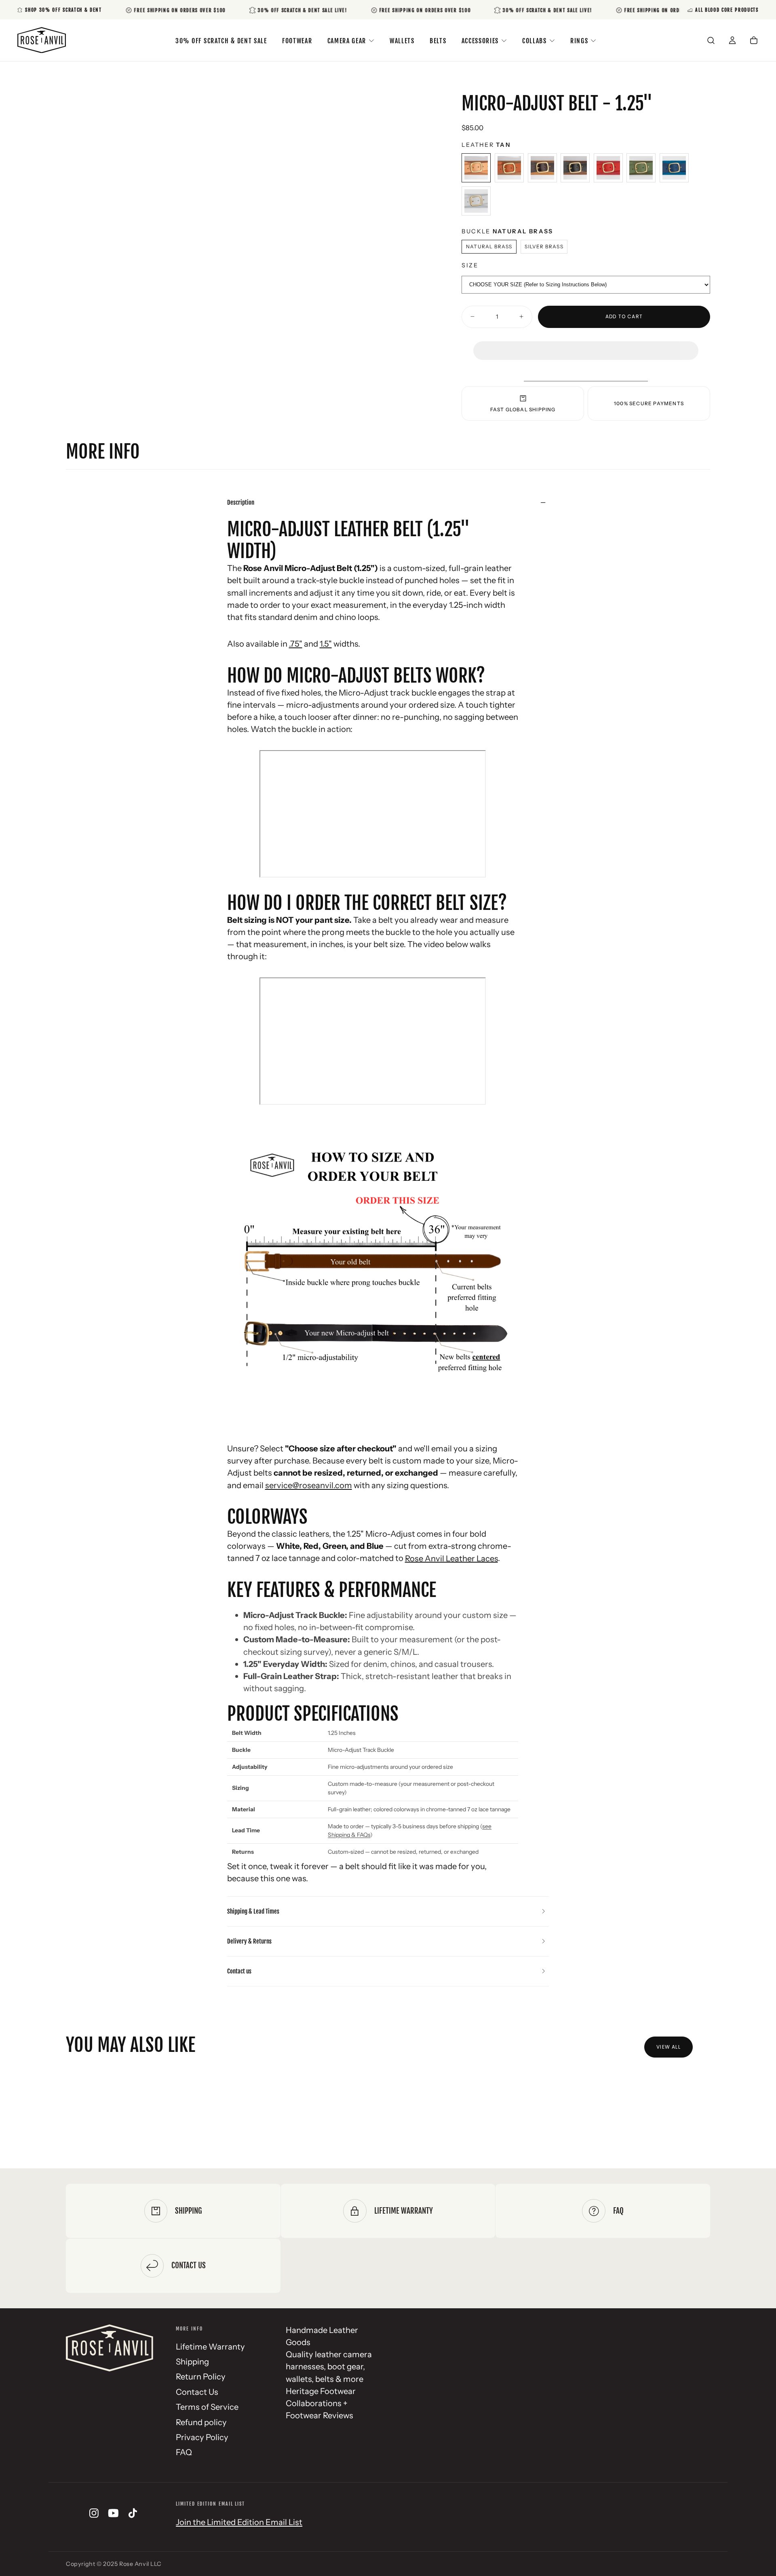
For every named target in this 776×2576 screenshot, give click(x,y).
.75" (296, 644)
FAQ (184, 2452)
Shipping (192, 2361)
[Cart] (754, 41)
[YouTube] (113, 2513)
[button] (586, 343)
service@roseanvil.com (309, 1485)
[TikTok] (133, 2513)
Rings (579, 41)
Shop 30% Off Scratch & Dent (63, 10)
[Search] (711, 41)
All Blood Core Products (727, 10)
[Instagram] (94, 2513)
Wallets (402, 41)
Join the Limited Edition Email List (239, 2522)
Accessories (480, 41)
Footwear (297, 41)
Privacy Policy (202, 2437)
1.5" (326, 644)
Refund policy (201, 2422)
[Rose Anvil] (110, 2348)
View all (668, 2047)
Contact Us (197, 2392)
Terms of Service (207, 2407)
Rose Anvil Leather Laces (451, 1558)
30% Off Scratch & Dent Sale (221, 41)
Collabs (535, 41)
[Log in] (732, 41)
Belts (438, 41)
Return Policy (201, 2376)
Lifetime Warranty (210, 2347)
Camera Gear (347, 41)
